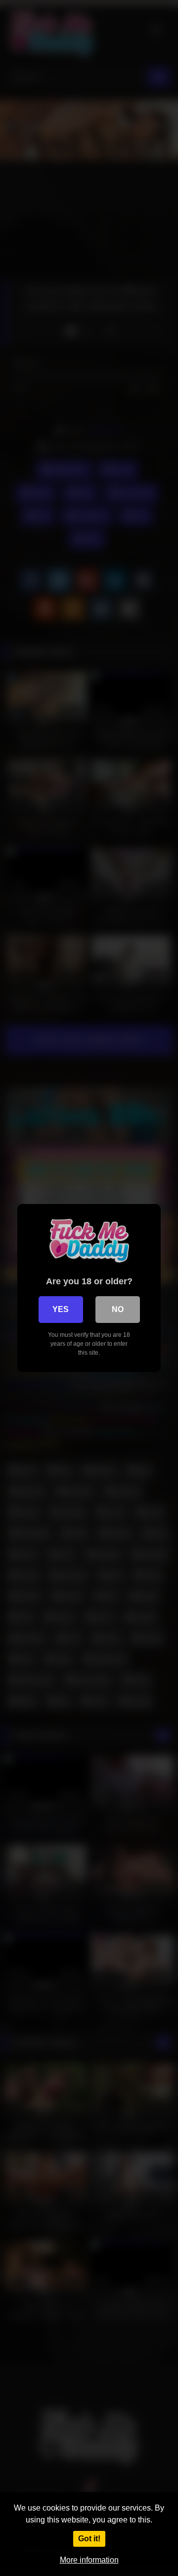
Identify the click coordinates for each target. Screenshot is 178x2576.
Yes (61, 1309)
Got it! (89, 2539)
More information (89, 2560)
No (118, 1309)
